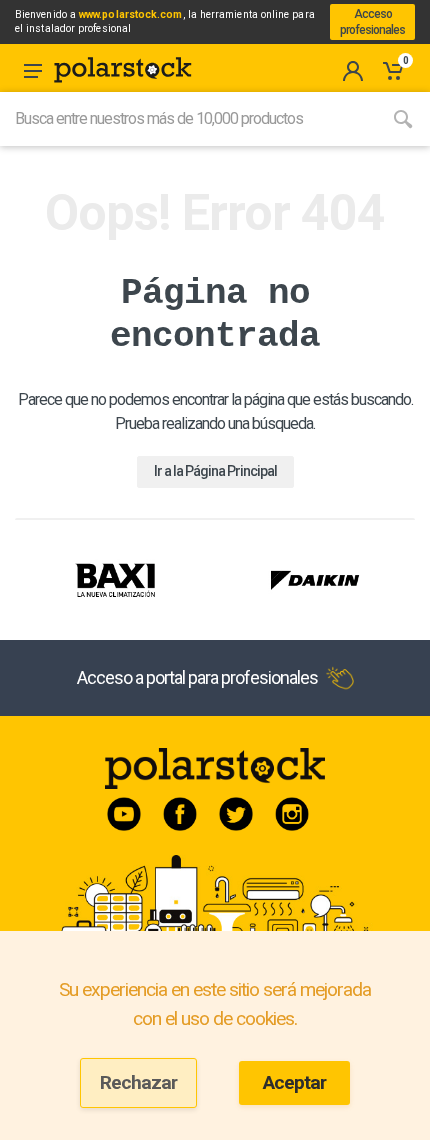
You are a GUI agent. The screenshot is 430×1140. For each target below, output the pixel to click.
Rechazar (138, 1082)
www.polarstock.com (130, 14)
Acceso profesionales (372, 22)
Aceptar (294, 1082)
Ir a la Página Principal (215, 471)
